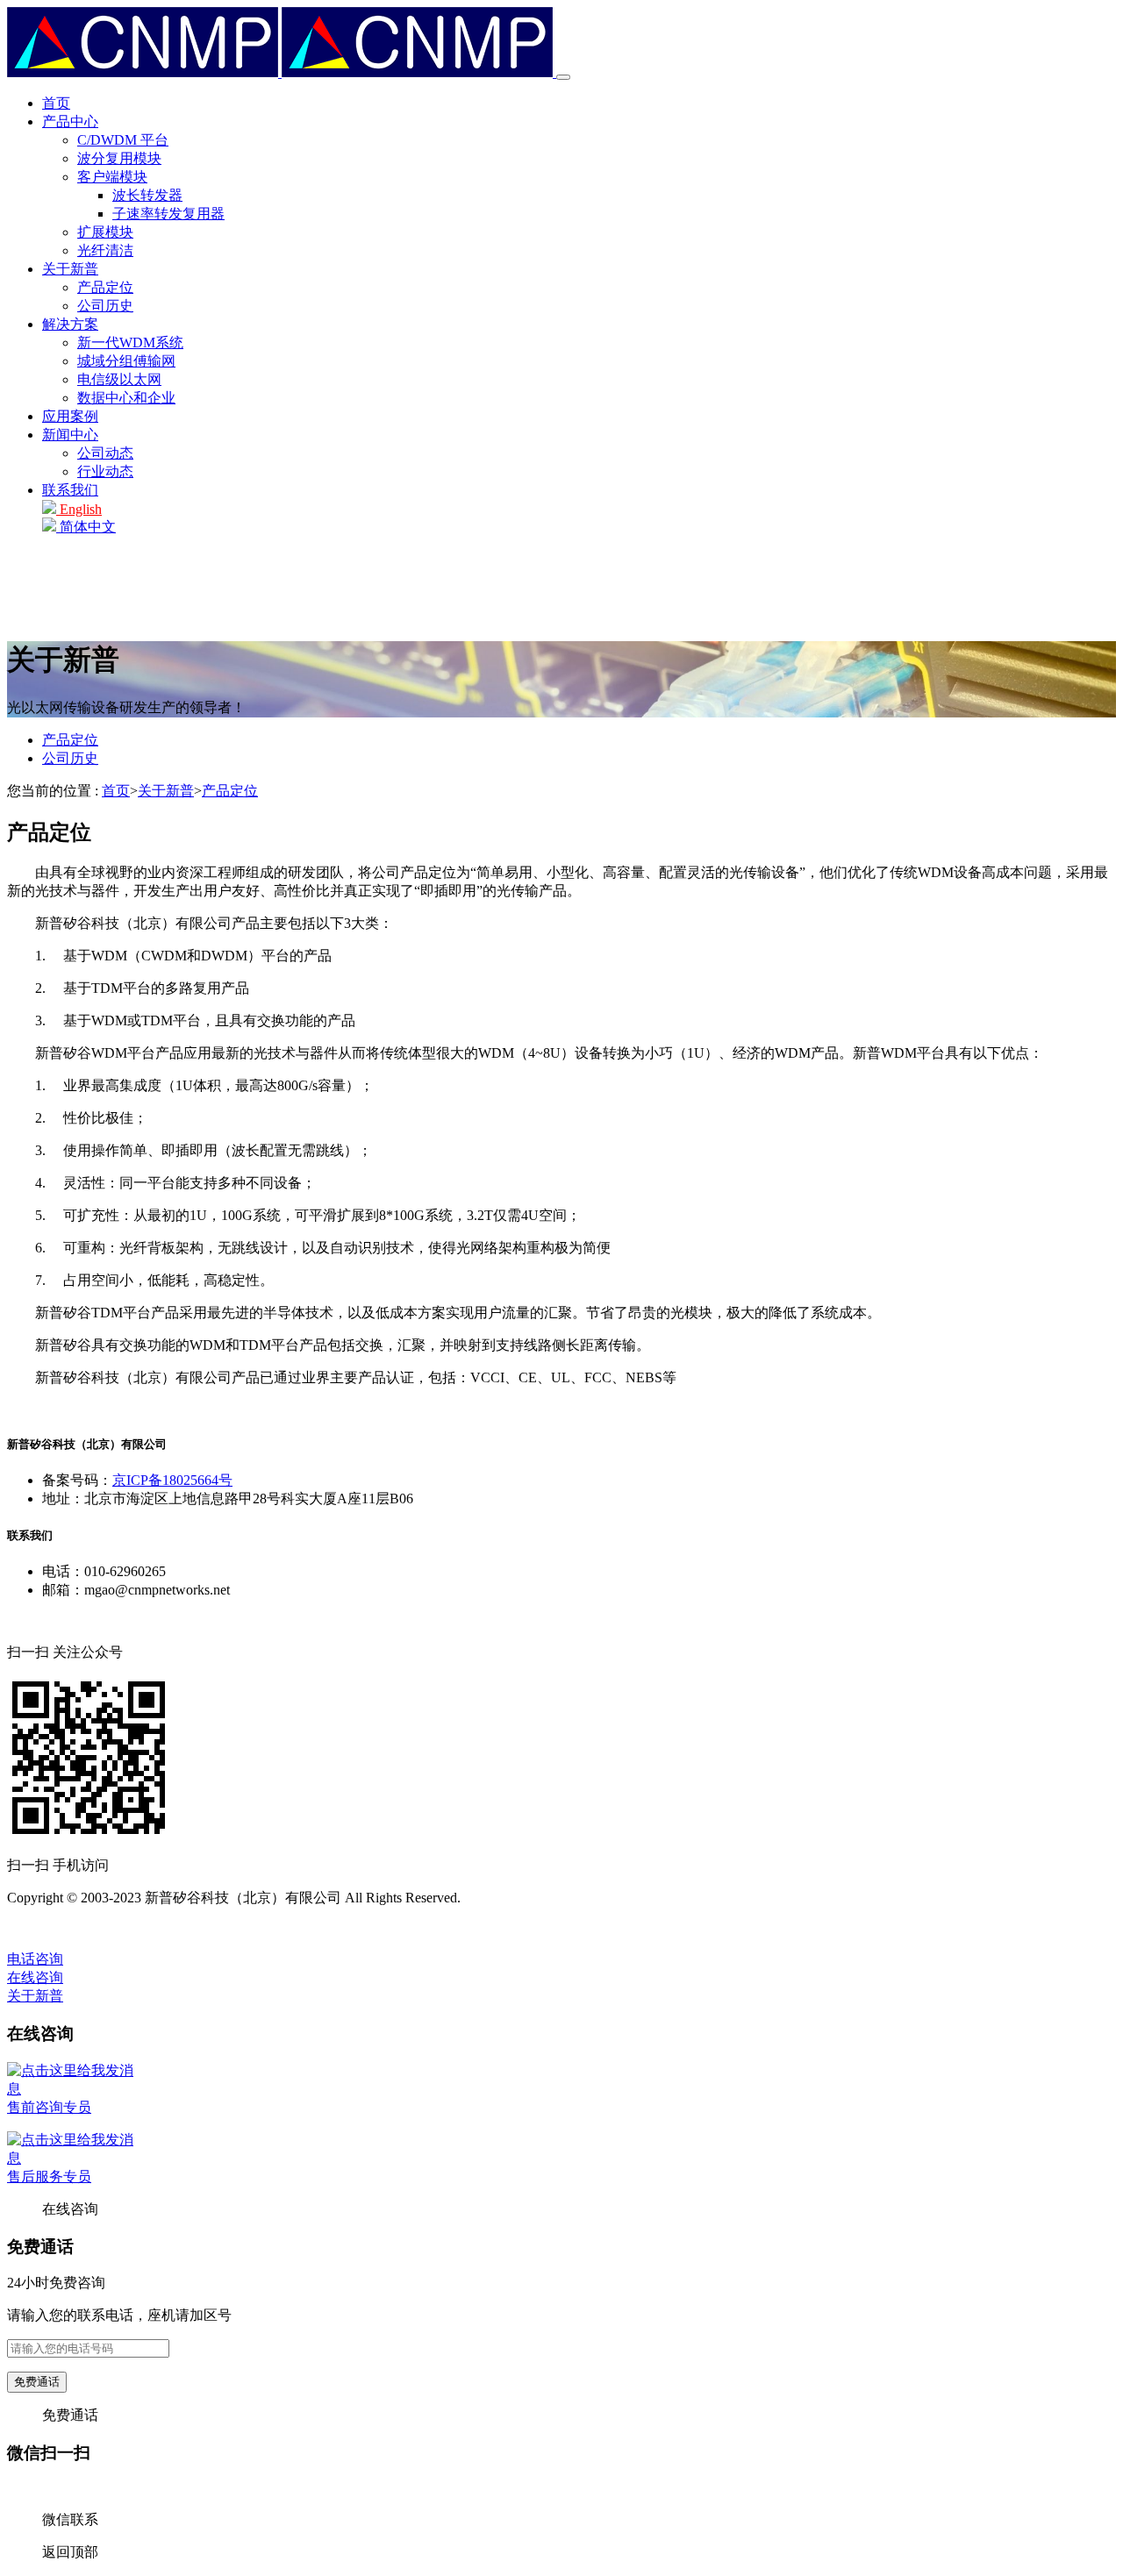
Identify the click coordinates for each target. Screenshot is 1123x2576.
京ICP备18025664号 (172, 1480)
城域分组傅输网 (126, 361)
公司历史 (105, 306)
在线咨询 (35, 1977)
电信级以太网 (119, 379)
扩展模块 (105, 232)
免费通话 (37, 2382)
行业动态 (105, 471)
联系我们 (70, 490)
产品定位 (105, 287)
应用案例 (70, 416)
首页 (56, 103)
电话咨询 (35, 1959)
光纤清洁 (105, 250)
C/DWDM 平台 (123, 140)
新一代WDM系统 (130, 343)
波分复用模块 (119, 158)
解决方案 (70, 324)
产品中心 (70, 121)
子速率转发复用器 (168, 214)
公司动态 (105, 453)
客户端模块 (112, 177)
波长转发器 (147, 195)
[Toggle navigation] (563, 77)
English (79, 509)
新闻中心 (70, 435)
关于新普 (70, 269)
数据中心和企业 (126, 398)
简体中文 (86, 527)
